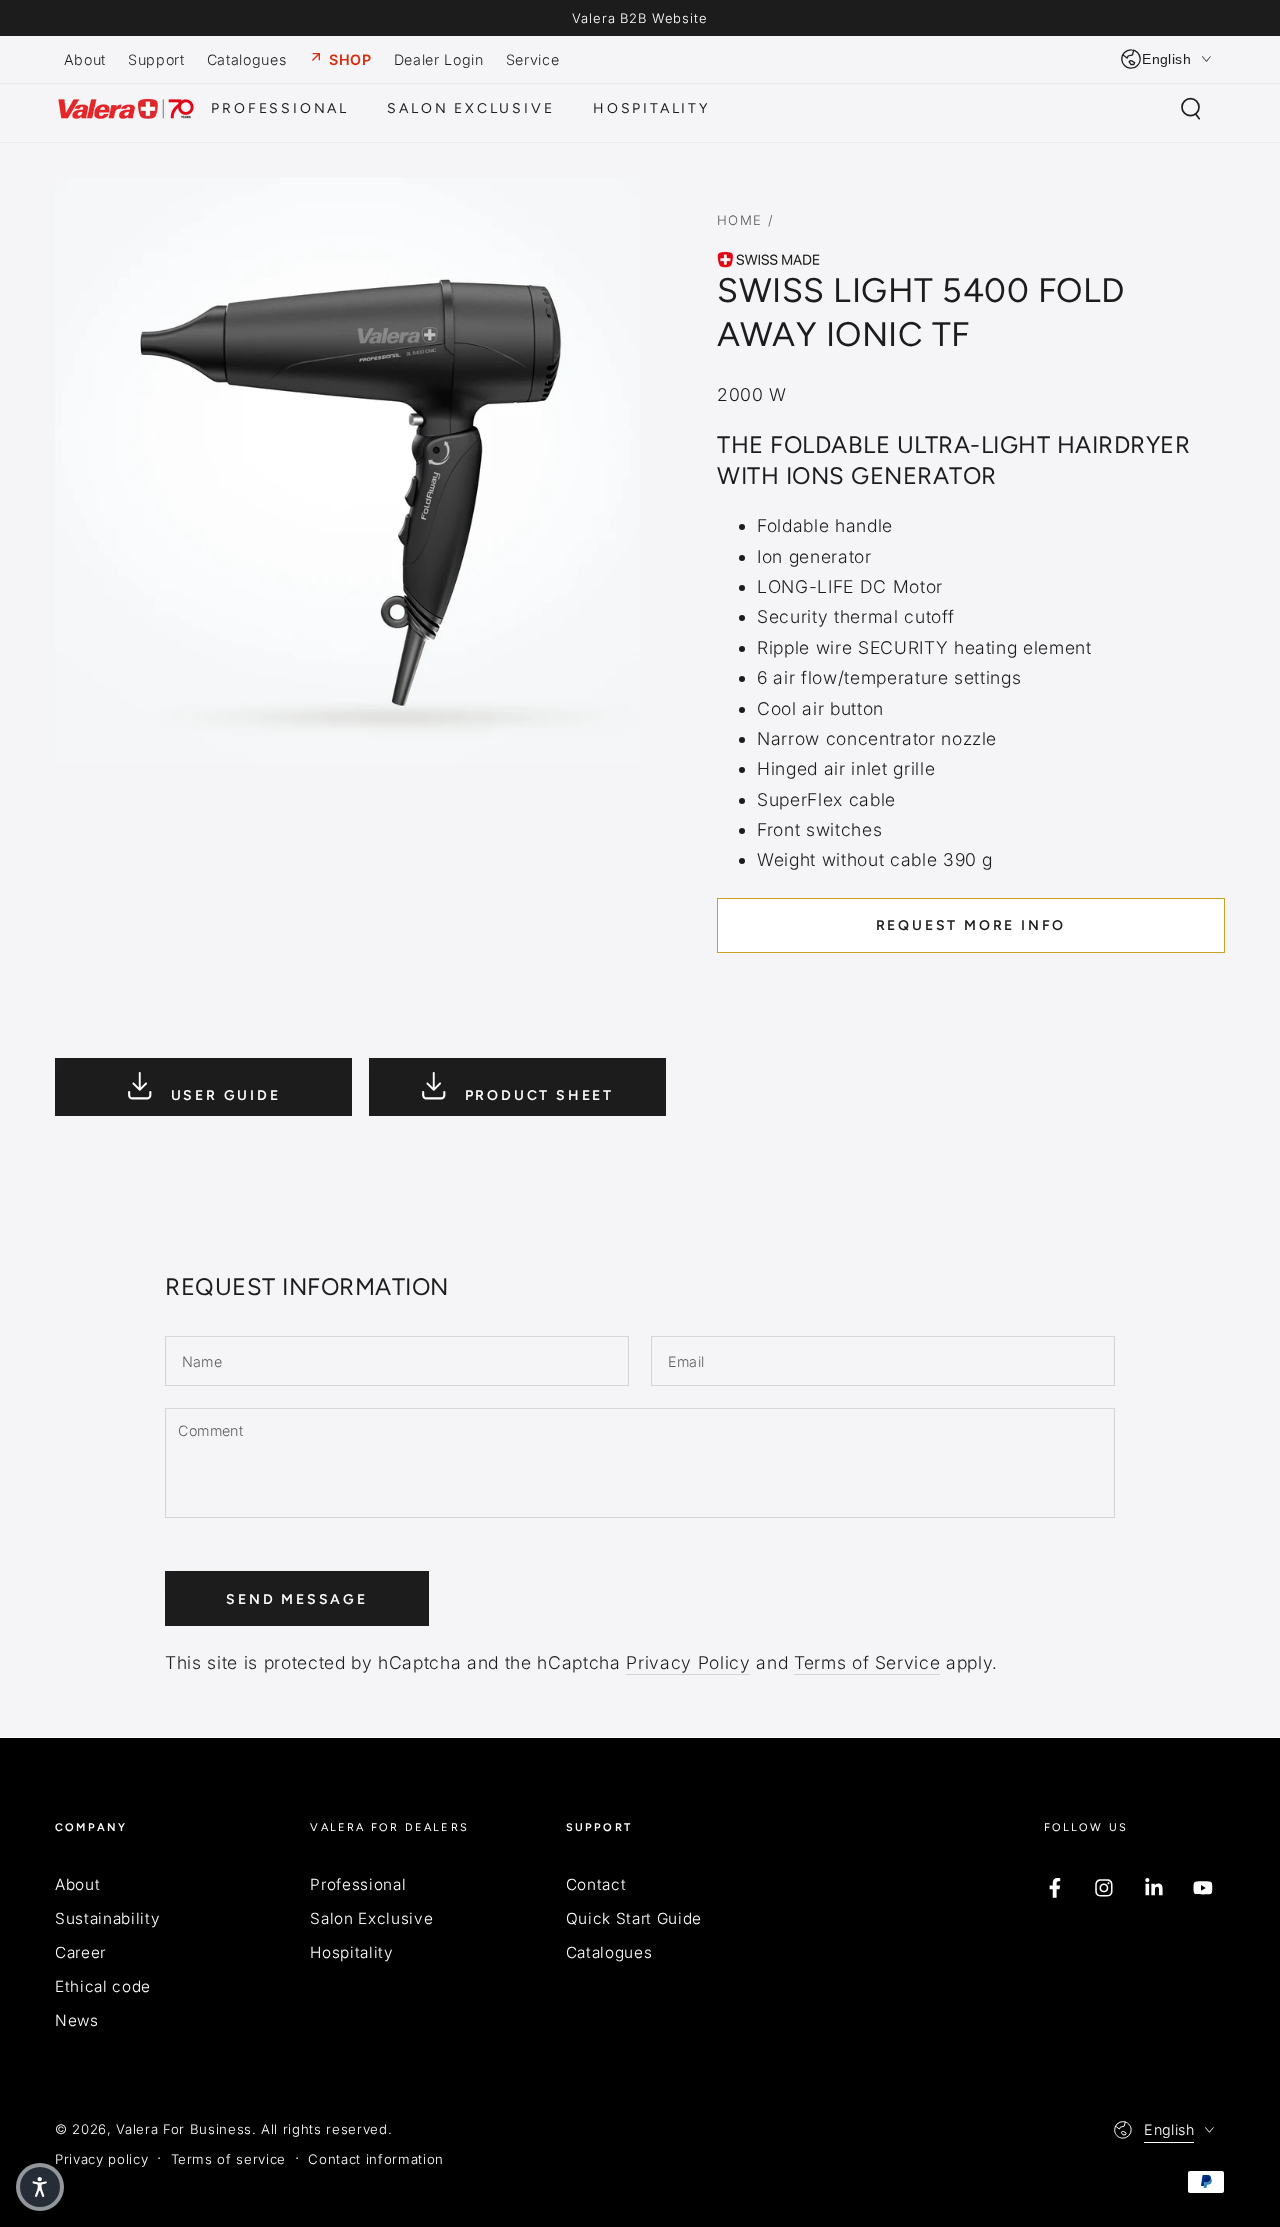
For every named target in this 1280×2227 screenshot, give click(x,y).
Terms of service (229, 2159)
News (77, 2020)
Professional (358, 1884)
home (740, 220)
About (77, 1884)
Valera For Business (184, 2129)
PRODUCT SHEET (536, 1095)
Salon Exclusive (371, 1918)
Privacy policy (101, 2159)
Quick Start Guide (634, 1918)
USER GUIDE (223, 1095)
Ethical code (103, 1986)
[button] (1190, 109)
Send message (297, 1599)
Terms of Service (867, 1662)
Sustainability (107, 1918)
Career (80, 1952)
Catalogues (609, 1952)
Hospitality (351, 1952)
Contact (596, 1884)
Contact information (376, 2159)
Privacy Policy (688, 1662)
